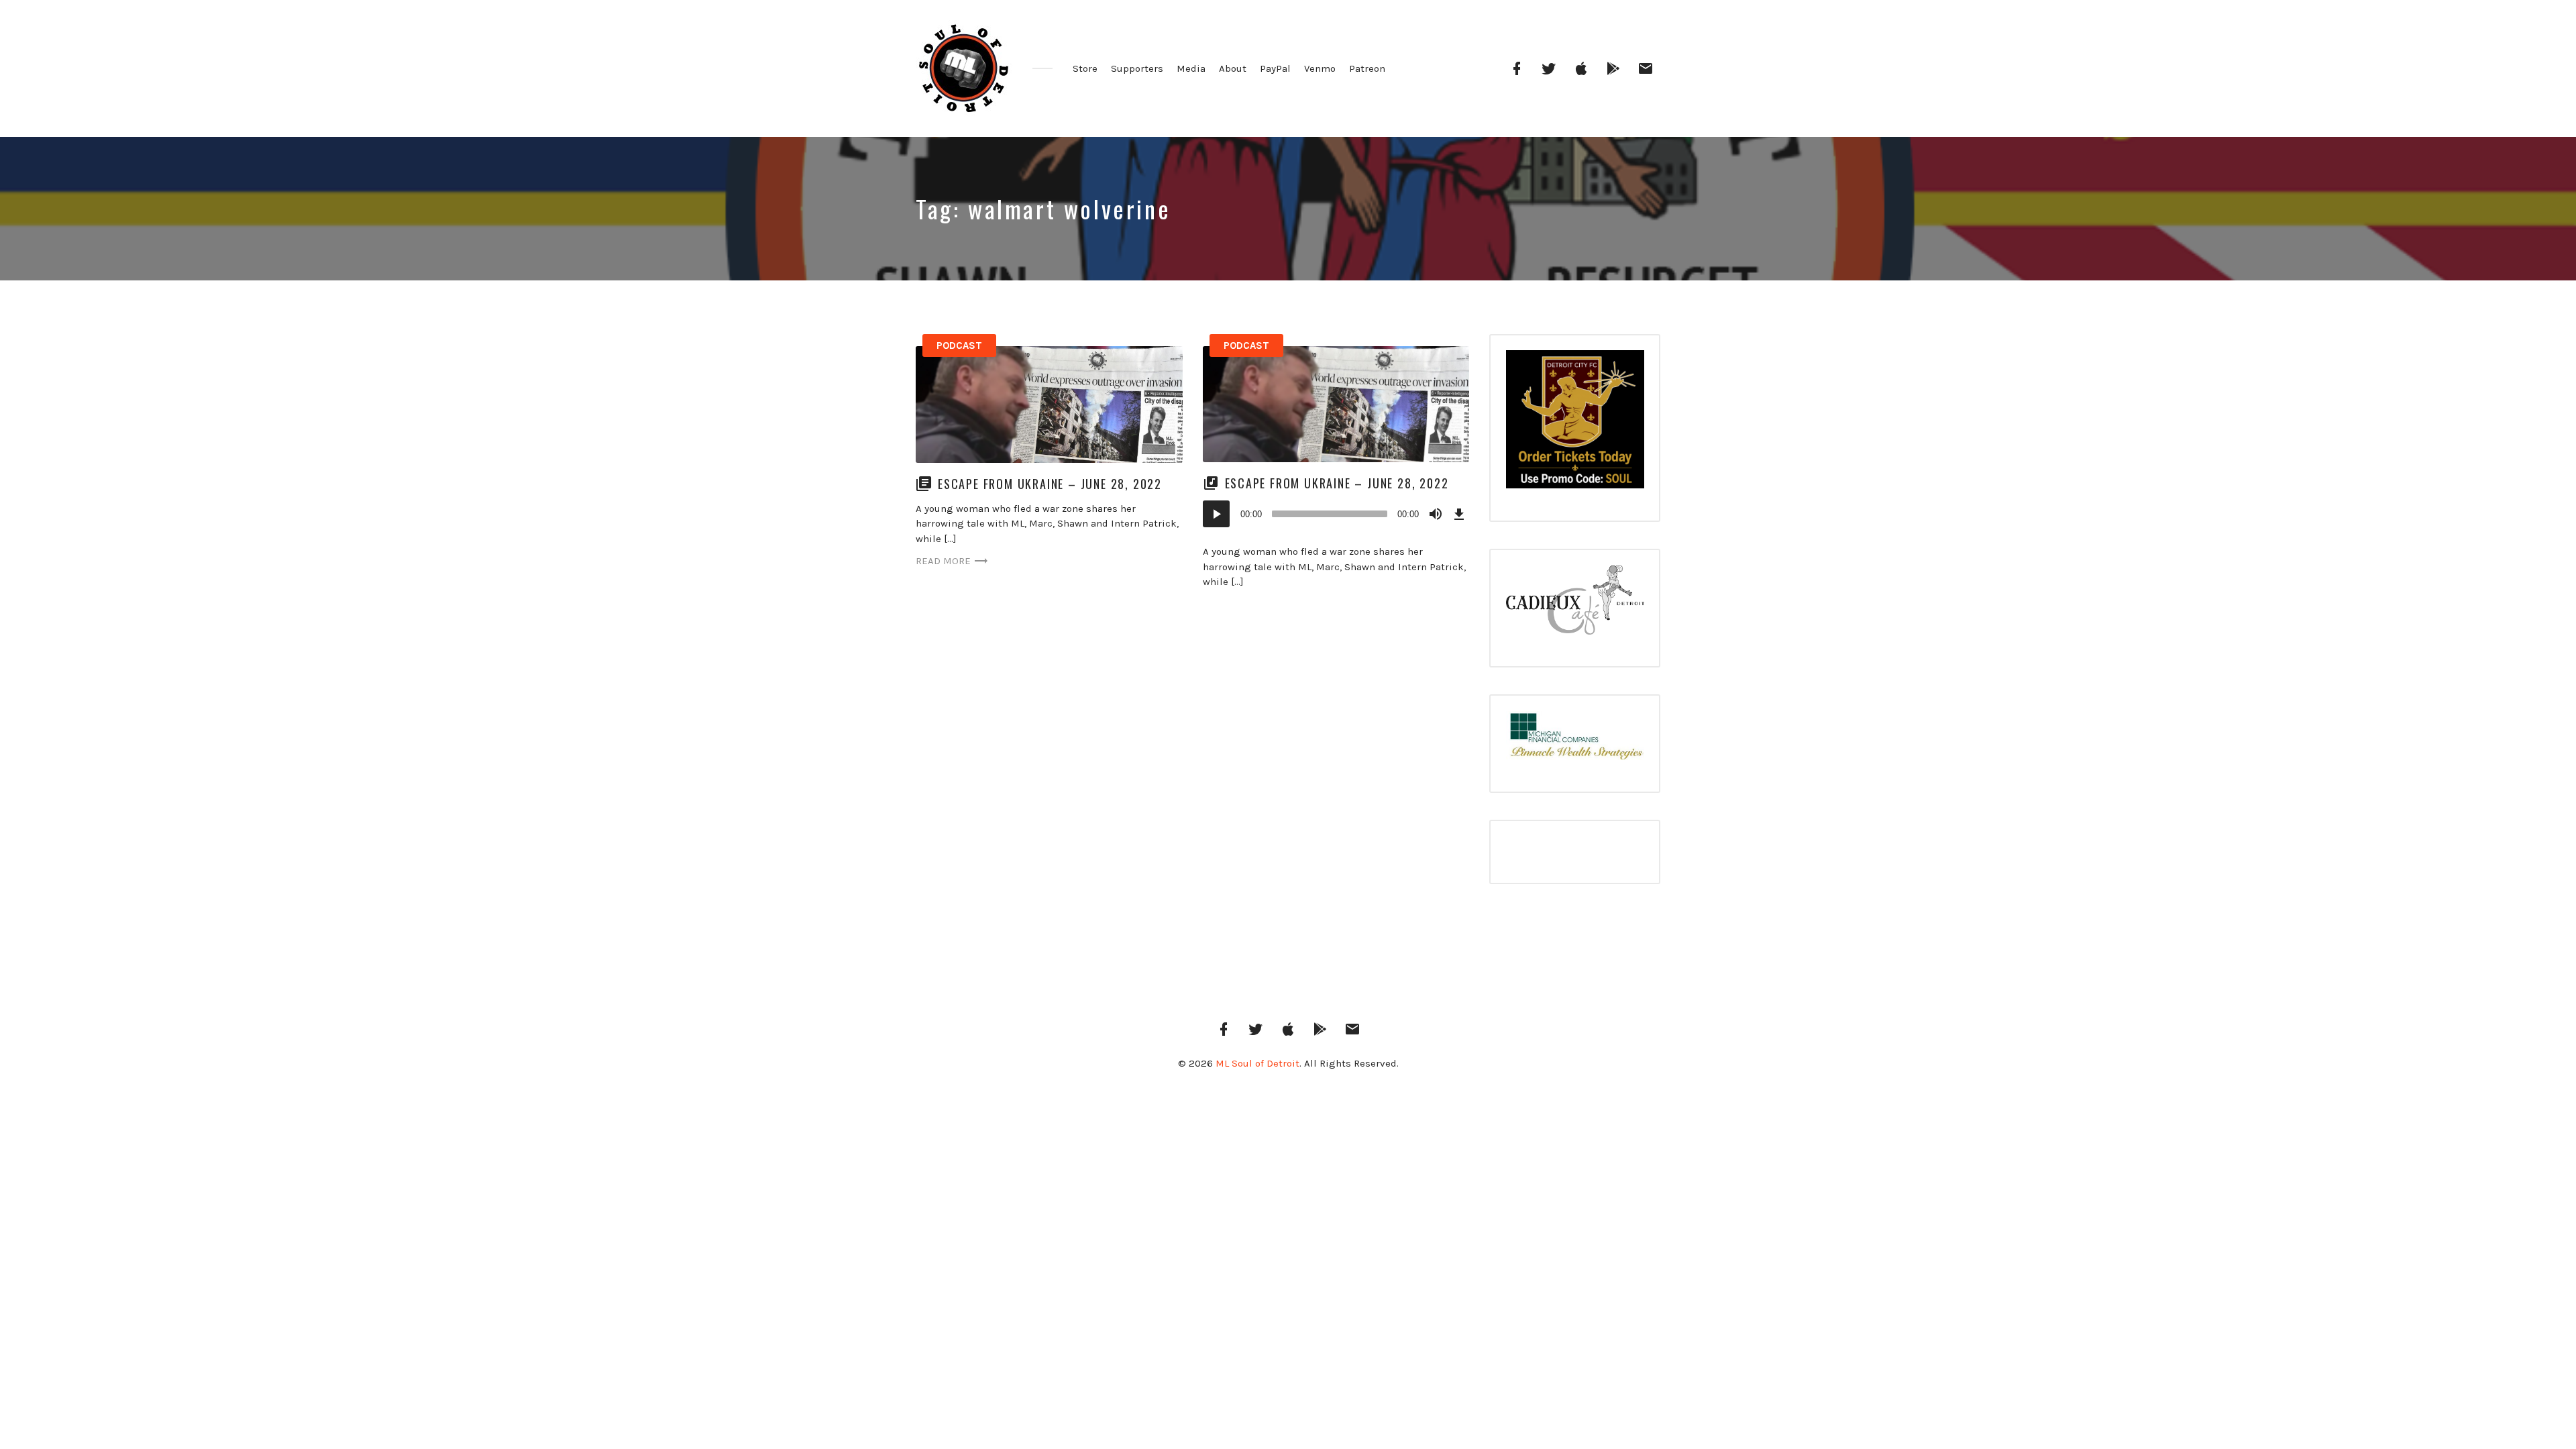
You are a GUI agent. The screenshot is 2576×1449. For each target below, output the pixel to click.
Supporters (1137, 68)
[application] (1336, 514)
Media (1191, 68)
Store (1085, 68)
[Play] (1216, 514)
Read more (943, 561)
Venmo (1320, 68)
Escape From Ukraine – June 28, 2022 (1050, 484)
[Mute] (1436, 514)
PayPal (1275, 68)
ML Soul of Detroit (1257, 1063)
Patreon (1367, 68)
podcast (959, 345)
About (1233, 68)
